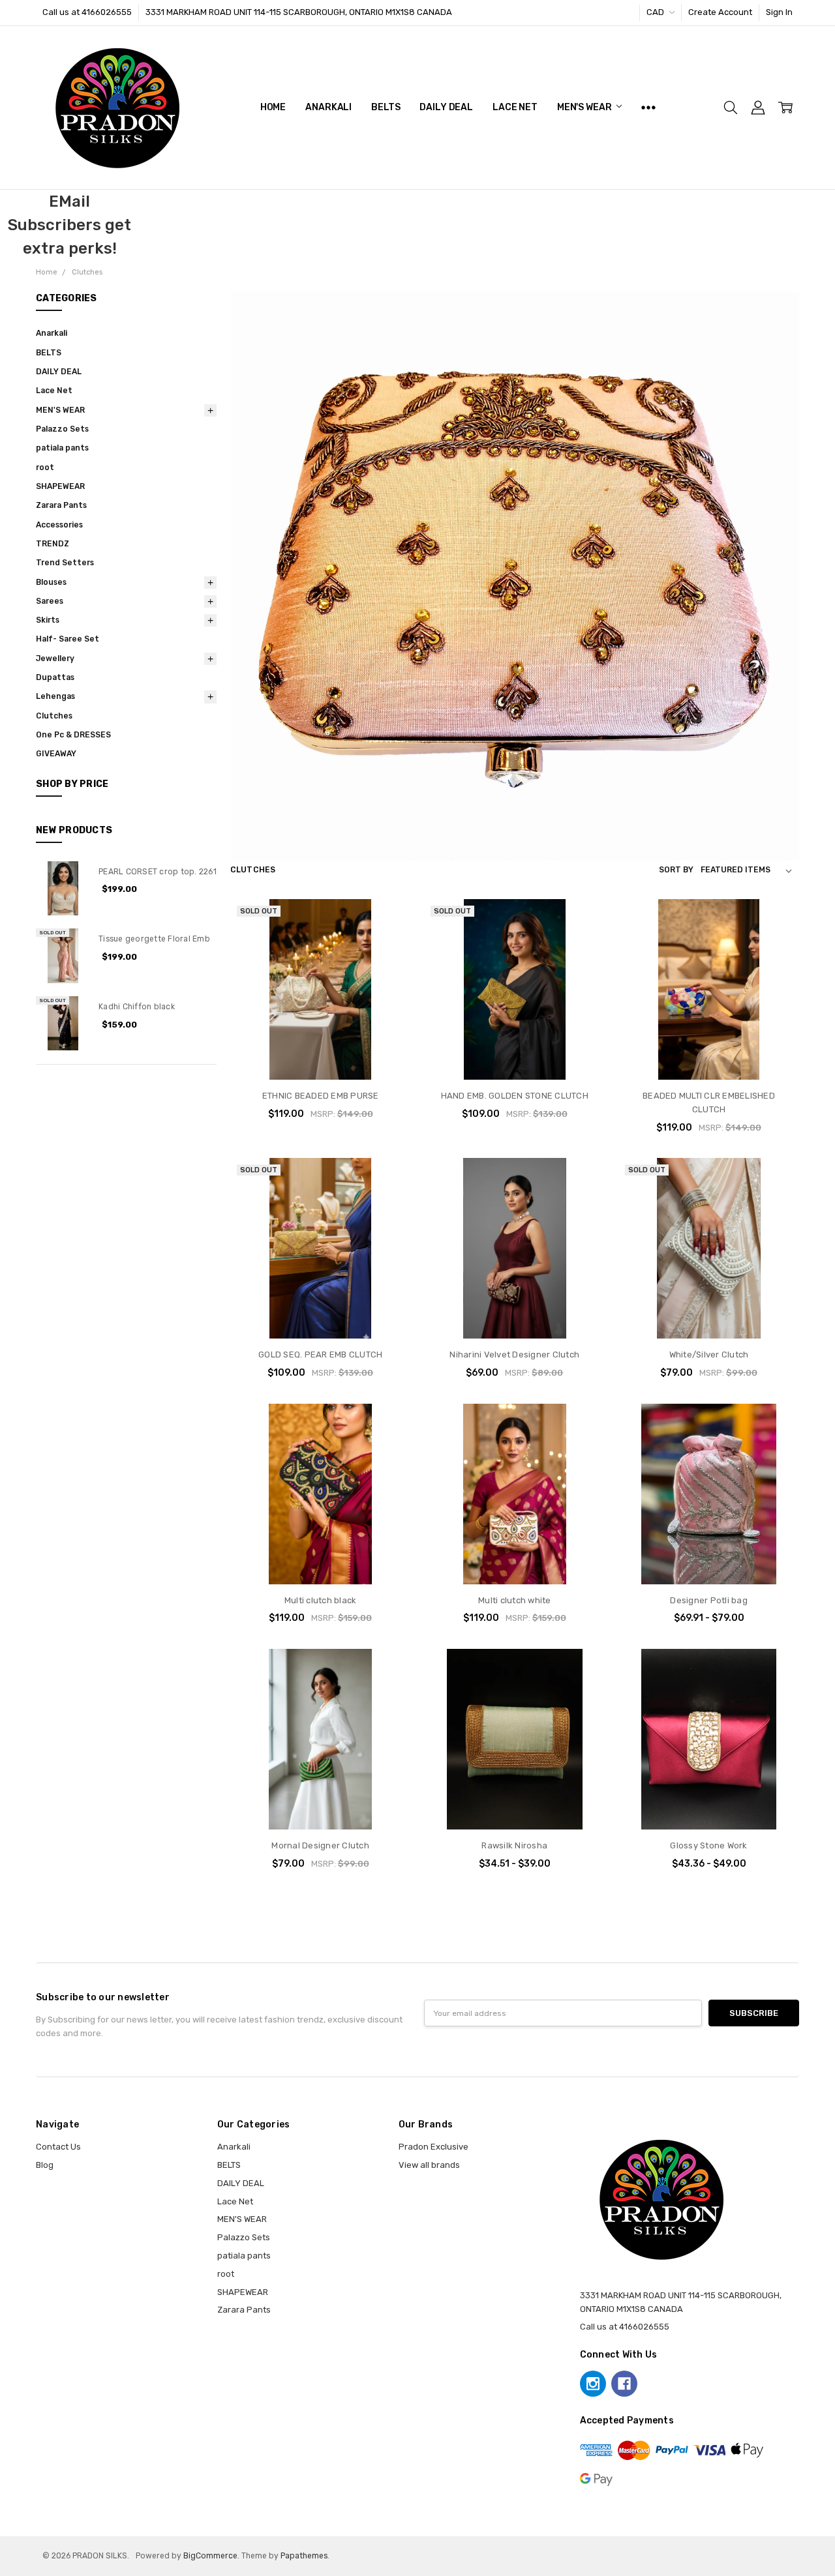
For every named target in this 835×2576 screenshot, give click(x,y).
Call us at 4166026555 (87, 12)
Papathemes (304, 2556)
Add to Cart (709, 1029)
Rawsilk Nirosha (514, 1845)
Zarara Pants (61, 505)
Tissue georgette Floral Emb (154, 939)
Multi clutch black (321, 1600)
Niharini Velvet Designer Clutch (514, 1355)
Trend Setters (65, 563)
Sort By (676, 870)
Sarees (50, 601)
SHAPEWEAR (60, 486)
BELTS (386, 107)
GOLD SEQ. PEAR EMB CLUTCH (320, 1355)
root (45, 467)
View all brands (429, 2165)
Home (273, 107)
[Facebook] (624, 2384)
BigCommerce (210, 2556)
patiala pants (62, 448)
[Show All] (648, 108)
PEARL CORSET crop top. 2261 (158, 872)
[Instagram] (593, 2384)
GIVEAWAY (56, 754)
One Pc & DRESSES (73, 735)
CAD (656, 12)
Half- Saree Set (68, 639)
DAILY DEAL (446, 107)
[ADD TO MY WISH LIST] (389, 962)
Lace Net (515, 107)
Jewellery (55, 659)
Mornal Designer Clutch (320, 1845)
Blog (45, 2165)
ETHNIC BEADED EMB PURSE (321, 1096)
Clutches (54, 716)
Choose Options (514, 1314)
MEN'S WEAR (585, 107)
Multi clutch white (515, 1600)
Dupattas (55, 677)
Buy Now (709, 1055)
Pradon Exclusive (433, 2147)
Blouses (51, 582)
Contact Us (58, 2147)
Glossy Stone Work (708, 1845)
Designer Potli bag (709, 1600)
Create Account (720, 12)
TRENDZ (53, 544)
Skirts (48, 620)
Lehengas (55, 696)
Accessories (59, 525)
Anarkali (328, 107)
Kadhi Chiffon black (137, 1007)
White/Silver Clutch (709, 1355)
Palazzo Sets (62, 429)
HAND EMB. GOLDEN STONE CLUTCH (515, 1096)
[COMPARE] (389, 941)
